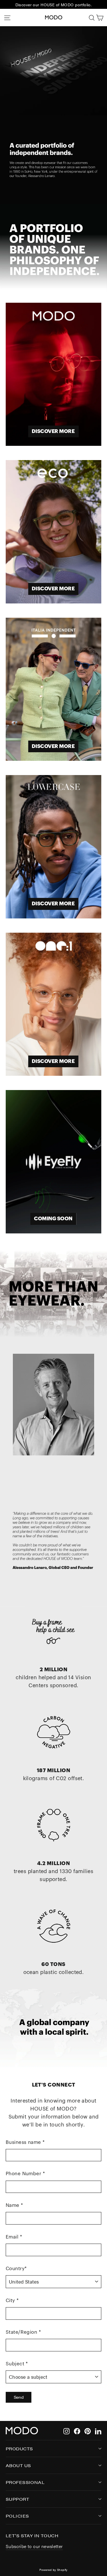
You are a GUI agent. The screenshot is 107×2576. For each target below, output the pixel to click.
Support (17, 2499)
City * (12, 2300)
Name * (14, 2205)
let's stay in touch (32, 2535)
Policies (17, 2516)
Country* (16, 2269)
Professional (25, 2482)
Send (19, 2397)
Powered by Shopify (53, 2570)
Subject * (17, 2364)
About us (18, 2465)
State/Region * (23, 2332)
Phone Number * (25, 2174)
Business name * (25, 2142)
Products (19, 2448)
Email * (14, 2237)
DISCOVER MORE (53, 431)
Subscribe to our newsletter (34, 2546)
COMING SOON (53, 1219)
